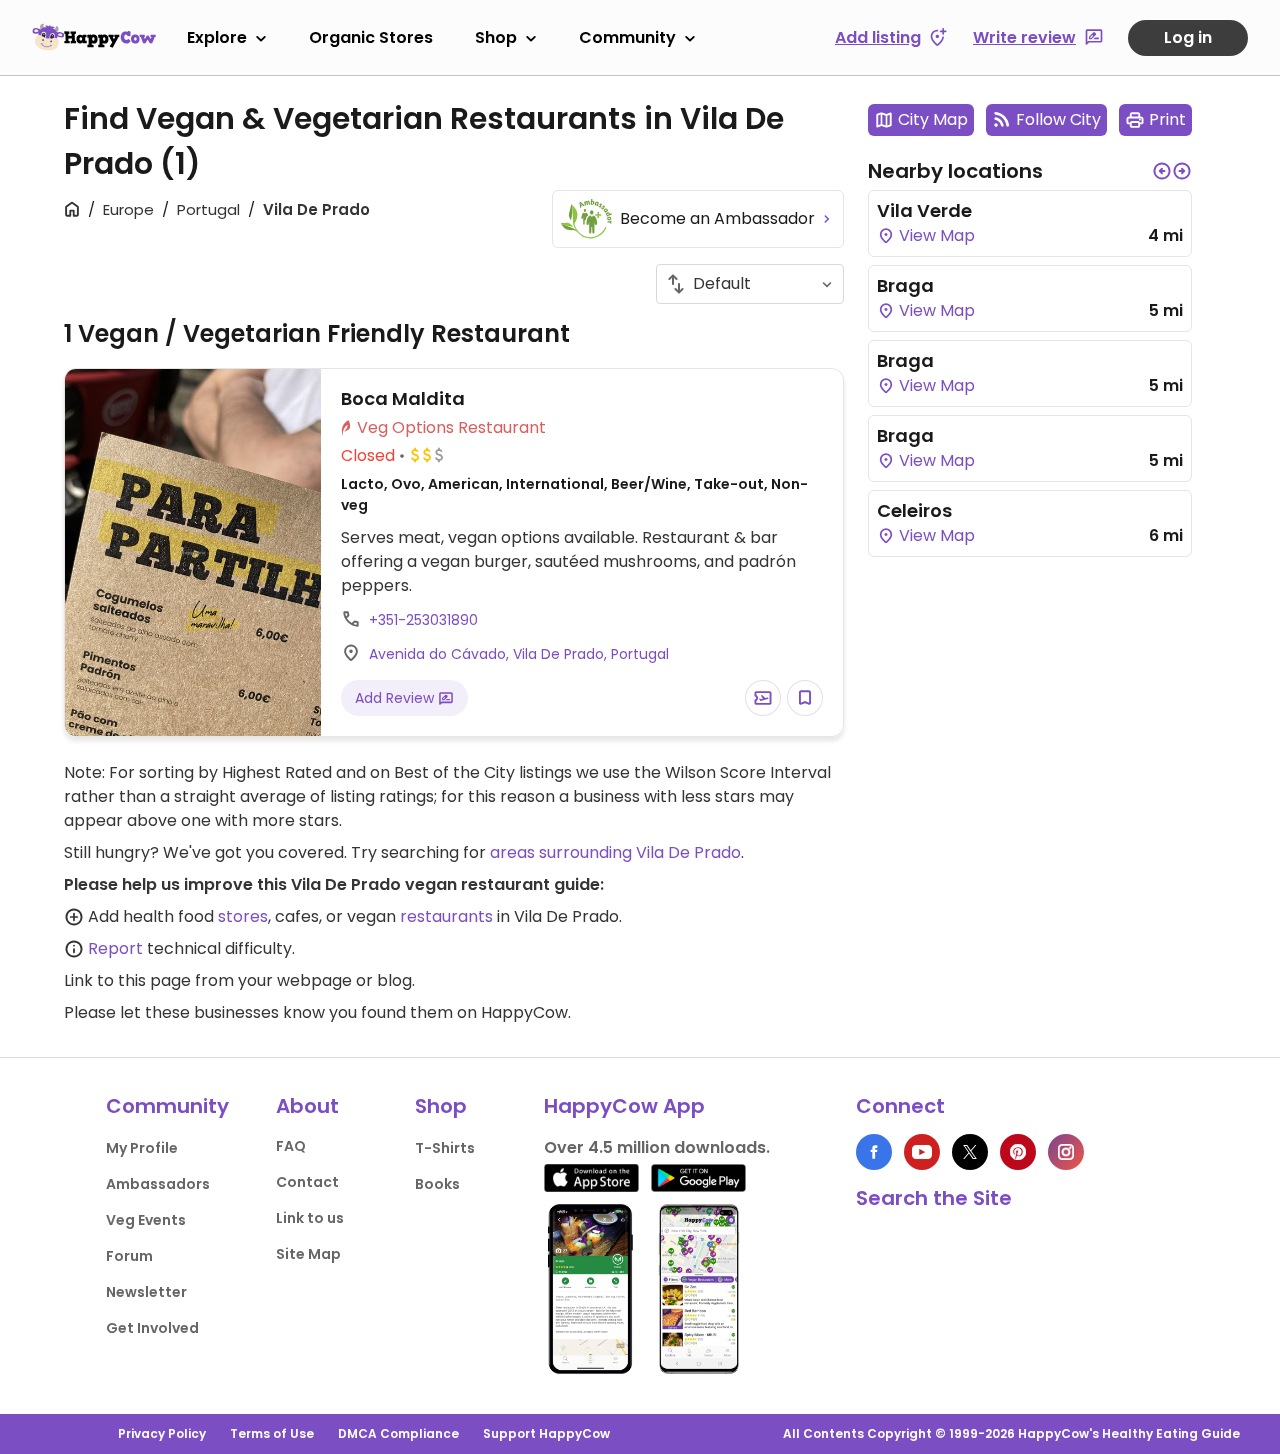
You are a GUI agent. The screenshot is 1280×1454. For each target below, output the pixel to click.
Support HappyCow (546, 1433)
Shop (496, 37)
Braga (905, 285)
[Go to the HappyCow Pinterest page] (1018, 1152)
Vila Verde (924, 210)
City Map (933, 119)
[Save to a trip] (763, 698)
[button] (1162, 171)
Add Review (396, 698)
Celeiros (914, 510)
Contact (307, 1182)
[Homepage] (94, 37)
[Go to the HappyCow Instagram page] (1066, 1152)
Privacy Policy (162, 1433)
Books (437, 1184)
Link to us (310, 1218)
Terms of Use (272, 1433)
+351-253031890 (423, 620)
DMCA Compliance (398, 1433)
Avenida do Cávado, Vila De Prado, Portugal (519, 654)
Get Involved (152, 1328)
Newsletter (146, 1292)
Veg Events (146, 1220)
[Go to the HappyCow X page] (970, 1152)
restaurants (446, 916)
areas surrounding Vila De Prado (615, 852)
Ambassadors (158, 1184)
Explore (217, 37)
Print (1167, 119)
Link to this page (127, 980)
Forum (129, 1256)
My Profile (142, 1148)
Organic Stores (371, 37)
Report (115, 948)
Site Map (308, 1254)
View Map (935, 235)
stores (243, 916)
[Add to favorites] (805, 698)
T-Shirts (445, 1148)
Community (627, 37)
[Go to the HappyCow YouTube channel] (922, 1152)
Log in (1188, 37)
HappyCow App (624, 1106)
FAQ (291, 1146)
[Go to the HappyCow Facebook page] (874, 1152)
